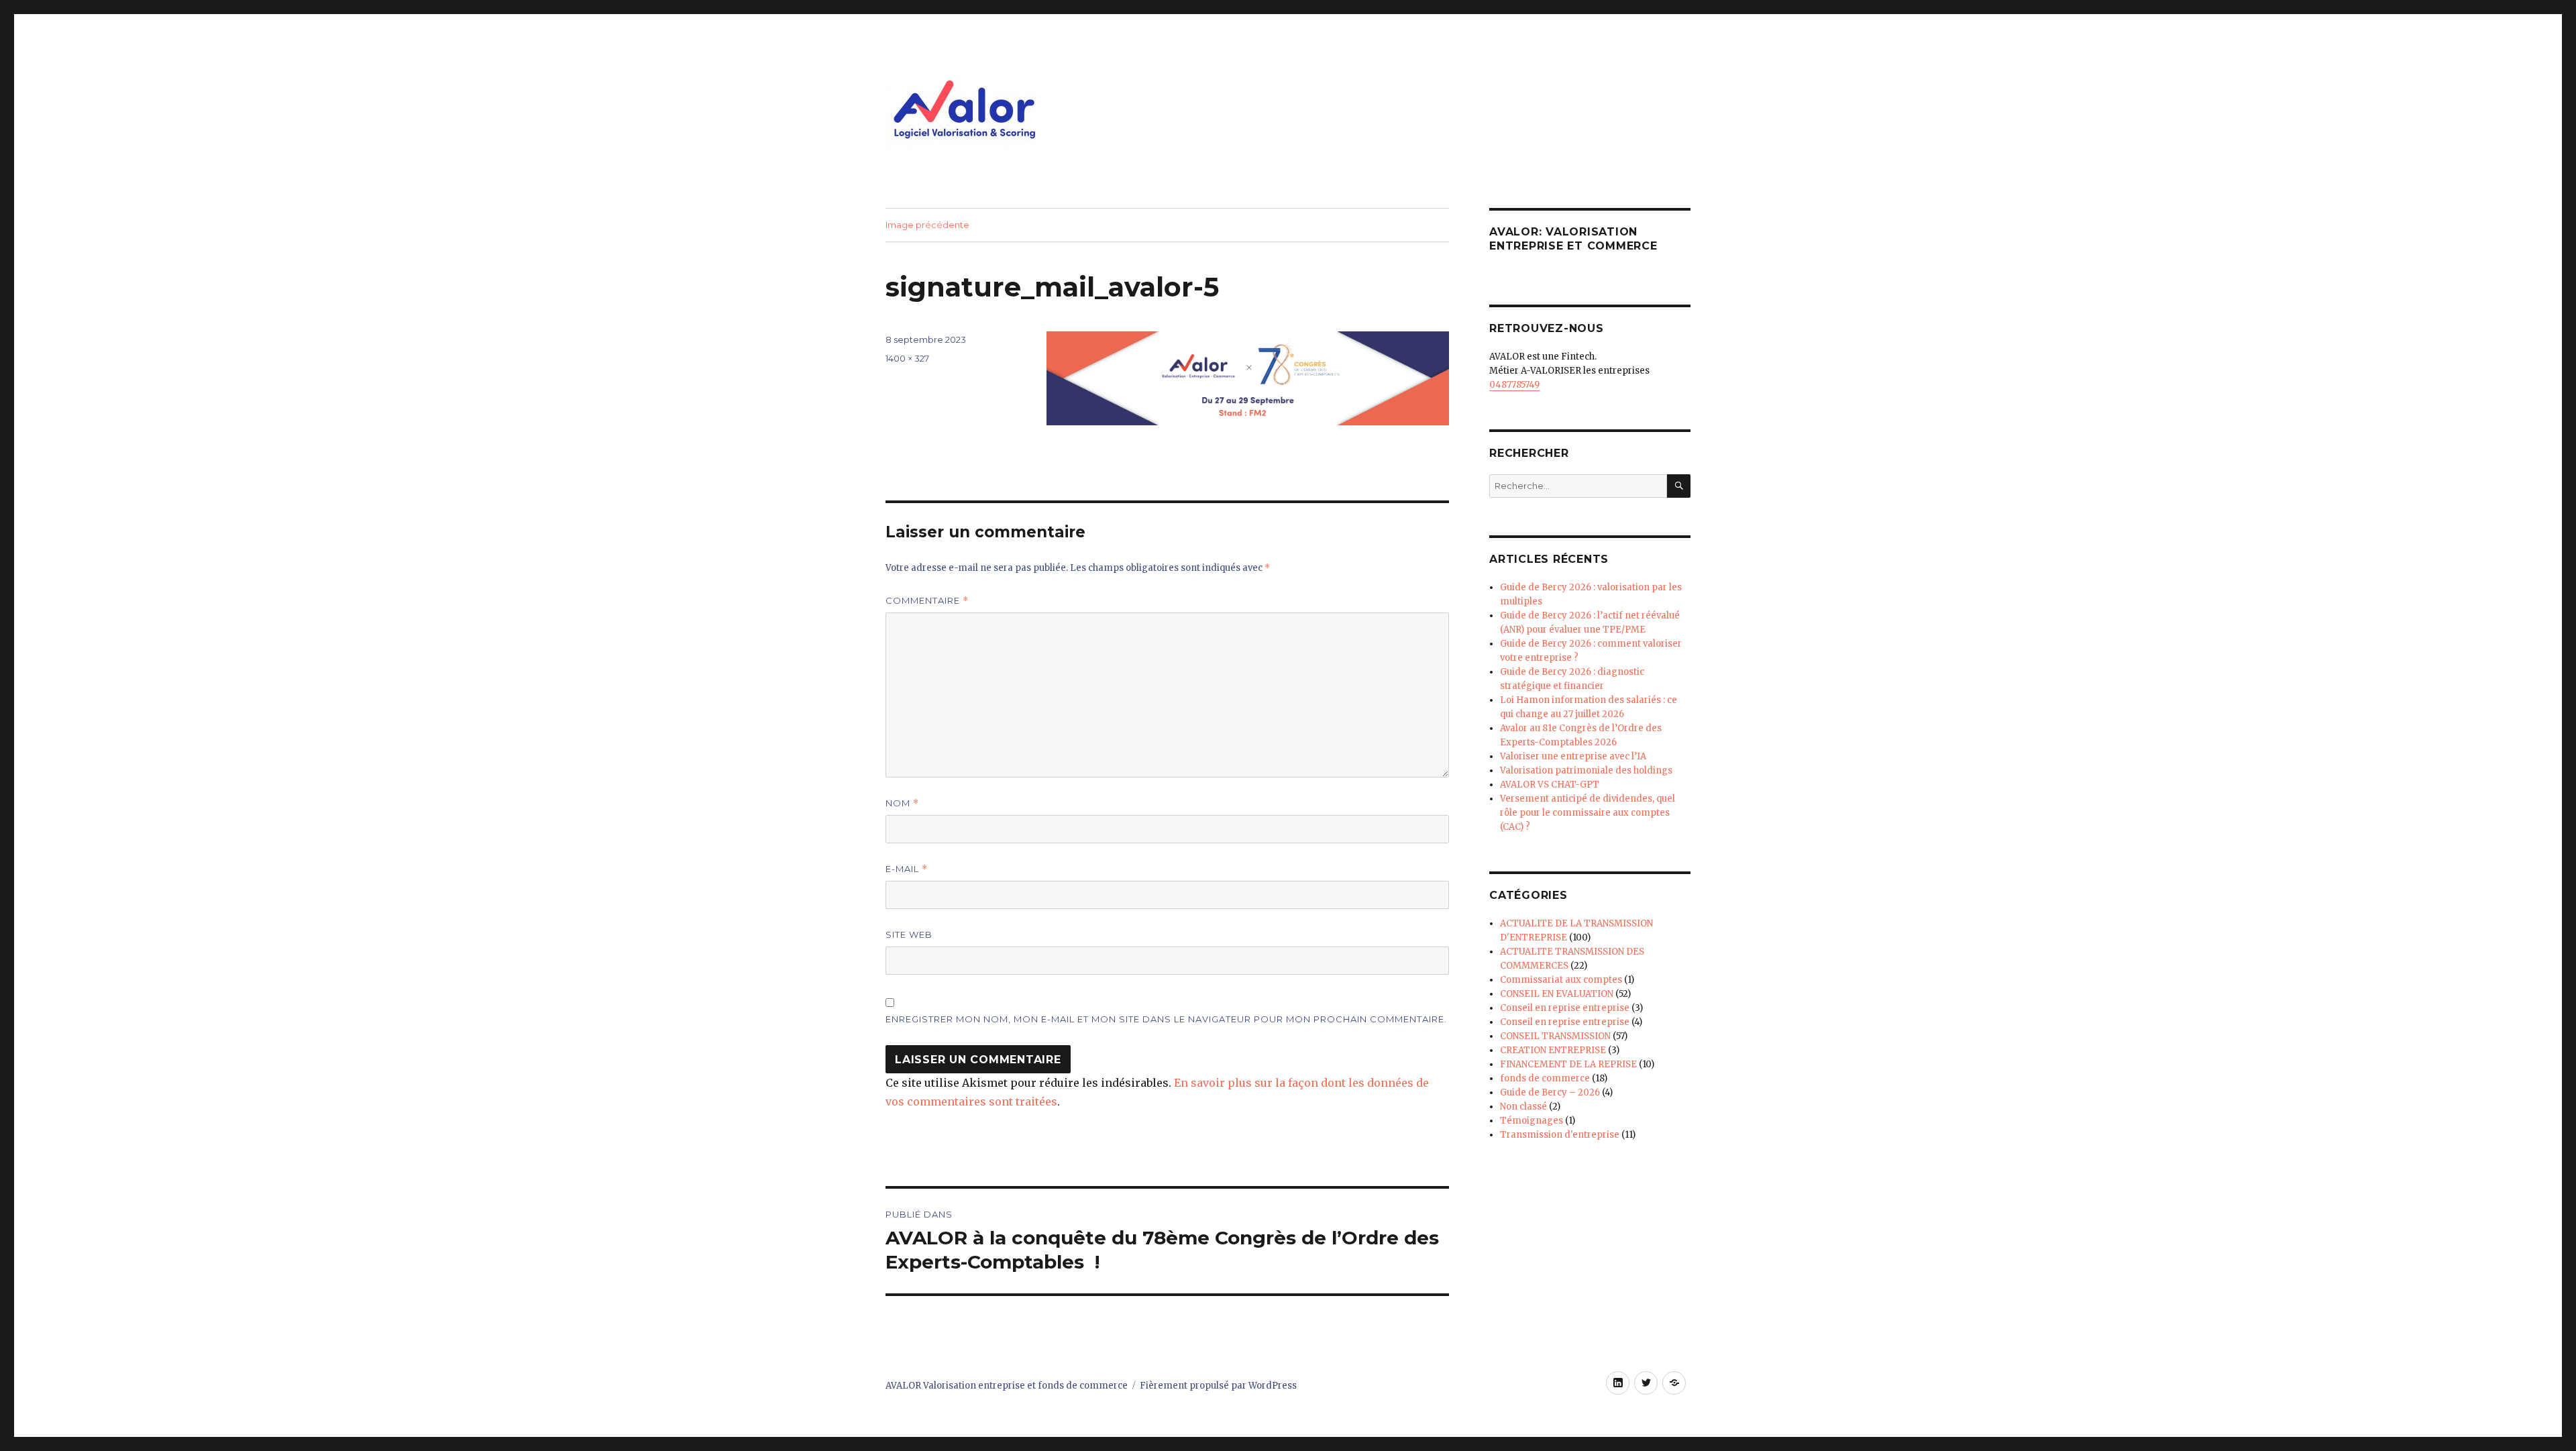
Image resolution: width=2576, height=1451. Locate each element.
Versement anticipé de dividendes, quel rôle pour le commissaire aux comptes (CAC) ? (1588, 813)
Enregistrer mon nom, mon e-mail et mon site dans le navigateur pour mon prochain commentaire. (1166, 1019)
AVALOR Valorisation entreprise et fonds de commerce (1007, 1386)
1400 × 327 (907, 358)
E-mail (907, 869)
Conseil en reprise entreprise (1565, 1008)
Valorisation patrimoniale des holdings (1586, 770)
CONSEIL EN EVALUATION (1557, 994)
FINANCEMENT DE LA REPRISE (1568, 1064)
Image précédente (927, 225)
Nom (902, 803)
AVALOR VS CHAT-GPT (1550, 785)
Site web (909, 934)
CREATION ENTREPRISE (1553, 1050)
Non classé (1523, 1107)
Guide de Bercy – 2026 (1550, 1092)
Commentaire (927, 601)
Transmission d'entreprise (1560, 1135)
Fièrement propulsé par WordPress (1218, 1386)
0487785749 (1514, 385)
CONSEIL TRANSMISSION (1555, 1036)
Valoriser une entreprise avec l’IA (1573, 756)
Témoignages (1532, 1121)
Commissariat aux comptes (1561, 980)
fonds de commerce (1545, 1078)
